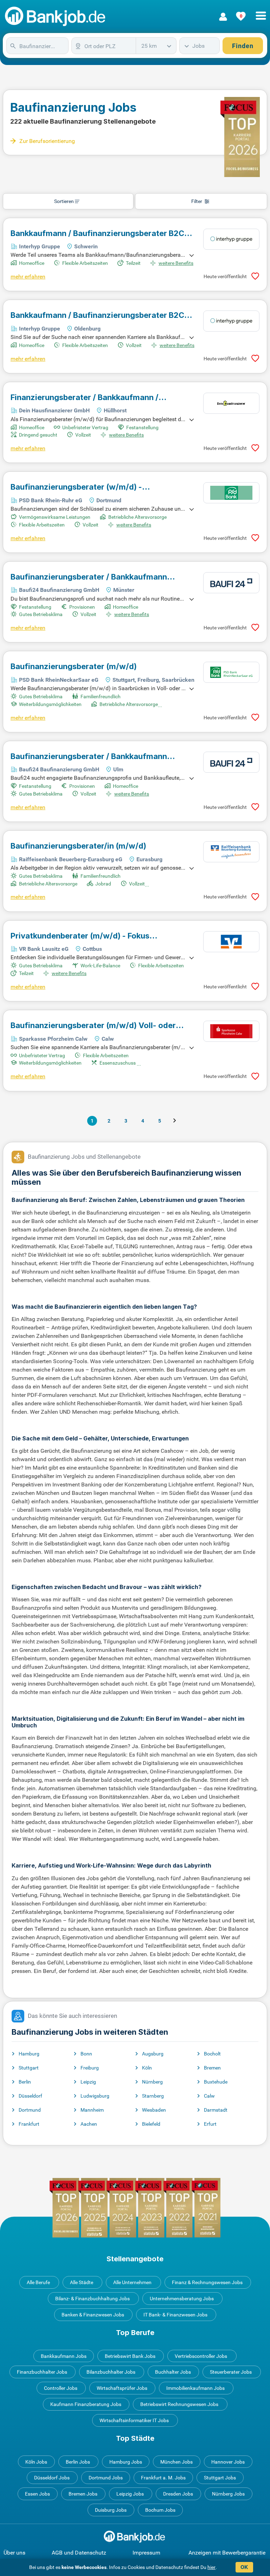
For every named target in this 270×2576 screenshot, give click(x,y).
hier (211, 2567)
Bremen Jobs (83, 2494)
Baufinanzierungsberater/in (78, 846)
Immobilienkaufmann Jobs (195, 2388)
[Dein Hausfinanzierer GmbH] (231, 403)
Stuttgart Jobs (220, 2478)
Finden (243, 46)
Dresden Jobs (178, 2494)
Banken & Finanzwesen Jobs (93, 2315)
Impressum (146, 2553)
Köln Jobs (36, 2462)
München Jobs (176, 2462)
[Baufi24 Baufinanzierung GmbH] (231, 583)
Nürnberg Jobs (228, 2494)
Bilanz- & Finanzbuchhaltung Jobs (92, 2299)
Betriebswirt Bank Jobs (130, 2356)
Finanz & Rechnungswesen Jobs (207, 2282)
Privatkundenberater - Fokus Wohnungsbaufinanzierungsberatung (81, 936)
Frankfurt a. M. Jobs (163, 2478)
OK (244, 2567)
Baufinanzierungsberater (74, 666)
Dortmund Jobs (106, 2478)
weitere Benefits (176, 263)
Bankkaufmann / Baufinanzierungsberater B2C (97, 233)
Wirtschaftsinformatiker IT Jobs (134, 2420)
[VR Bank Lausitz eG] (231, 942)
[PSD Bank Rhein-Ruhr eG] (231, 493)
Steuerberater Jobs (231, 2372)
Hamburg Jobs (126, 2462)
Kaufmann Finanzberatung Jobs (86, 2404)
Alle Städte (82, 2282)
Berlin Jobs (78, 2462)
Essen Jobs (37, 2494)
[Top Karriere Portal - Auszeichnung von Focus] (135, 2208)
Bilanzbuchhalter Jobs (111, 2372)
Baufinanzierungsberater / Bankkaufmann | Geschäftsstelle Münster (89, 577)
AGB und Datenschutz (79, 2553)
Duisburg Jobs (111, 2510)
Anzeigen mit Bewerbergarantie (227, 2553)
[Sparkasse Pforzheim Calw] (231, 1031)
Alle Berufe (38, 2282)
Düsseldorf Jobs (52, 2478)
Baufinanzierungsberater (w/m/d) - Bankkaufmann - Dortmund (76, 487)
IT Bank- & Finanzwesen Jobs (175, 2315)
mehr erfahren (28, 277)
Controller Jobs (61, 2388)
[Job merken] (255, 276)
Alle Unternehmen (132, 2282)
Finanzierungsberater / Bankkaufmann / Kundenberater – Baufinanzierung (89, 397)
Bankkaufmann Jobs (64, 2356)
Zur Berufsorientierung (47, 141)
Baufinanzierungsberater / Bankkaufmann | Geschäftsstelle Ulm (89, 756)
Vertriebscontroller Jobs (201, 2356)
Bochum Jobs (160, 2510)
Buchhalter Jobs (173, 2372)
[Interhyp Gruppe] (231, 239)
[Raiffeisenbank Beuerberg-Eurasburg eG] (231, 852)
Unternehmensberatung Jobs (182, 2299)
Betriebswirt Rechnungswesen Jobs (179, 2404)
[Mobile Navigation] (261, 12)
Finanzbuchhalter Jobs (42, 2372)
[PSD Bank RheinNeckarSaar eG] (231, 672)
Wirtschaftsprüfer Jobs (122, 2388)
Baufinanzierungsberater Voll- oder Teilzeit (93, 1025)
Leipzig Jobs (130, 2494)
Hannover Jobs (228, 2462)
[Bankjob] (56, 17)
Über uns (14, 2553)
